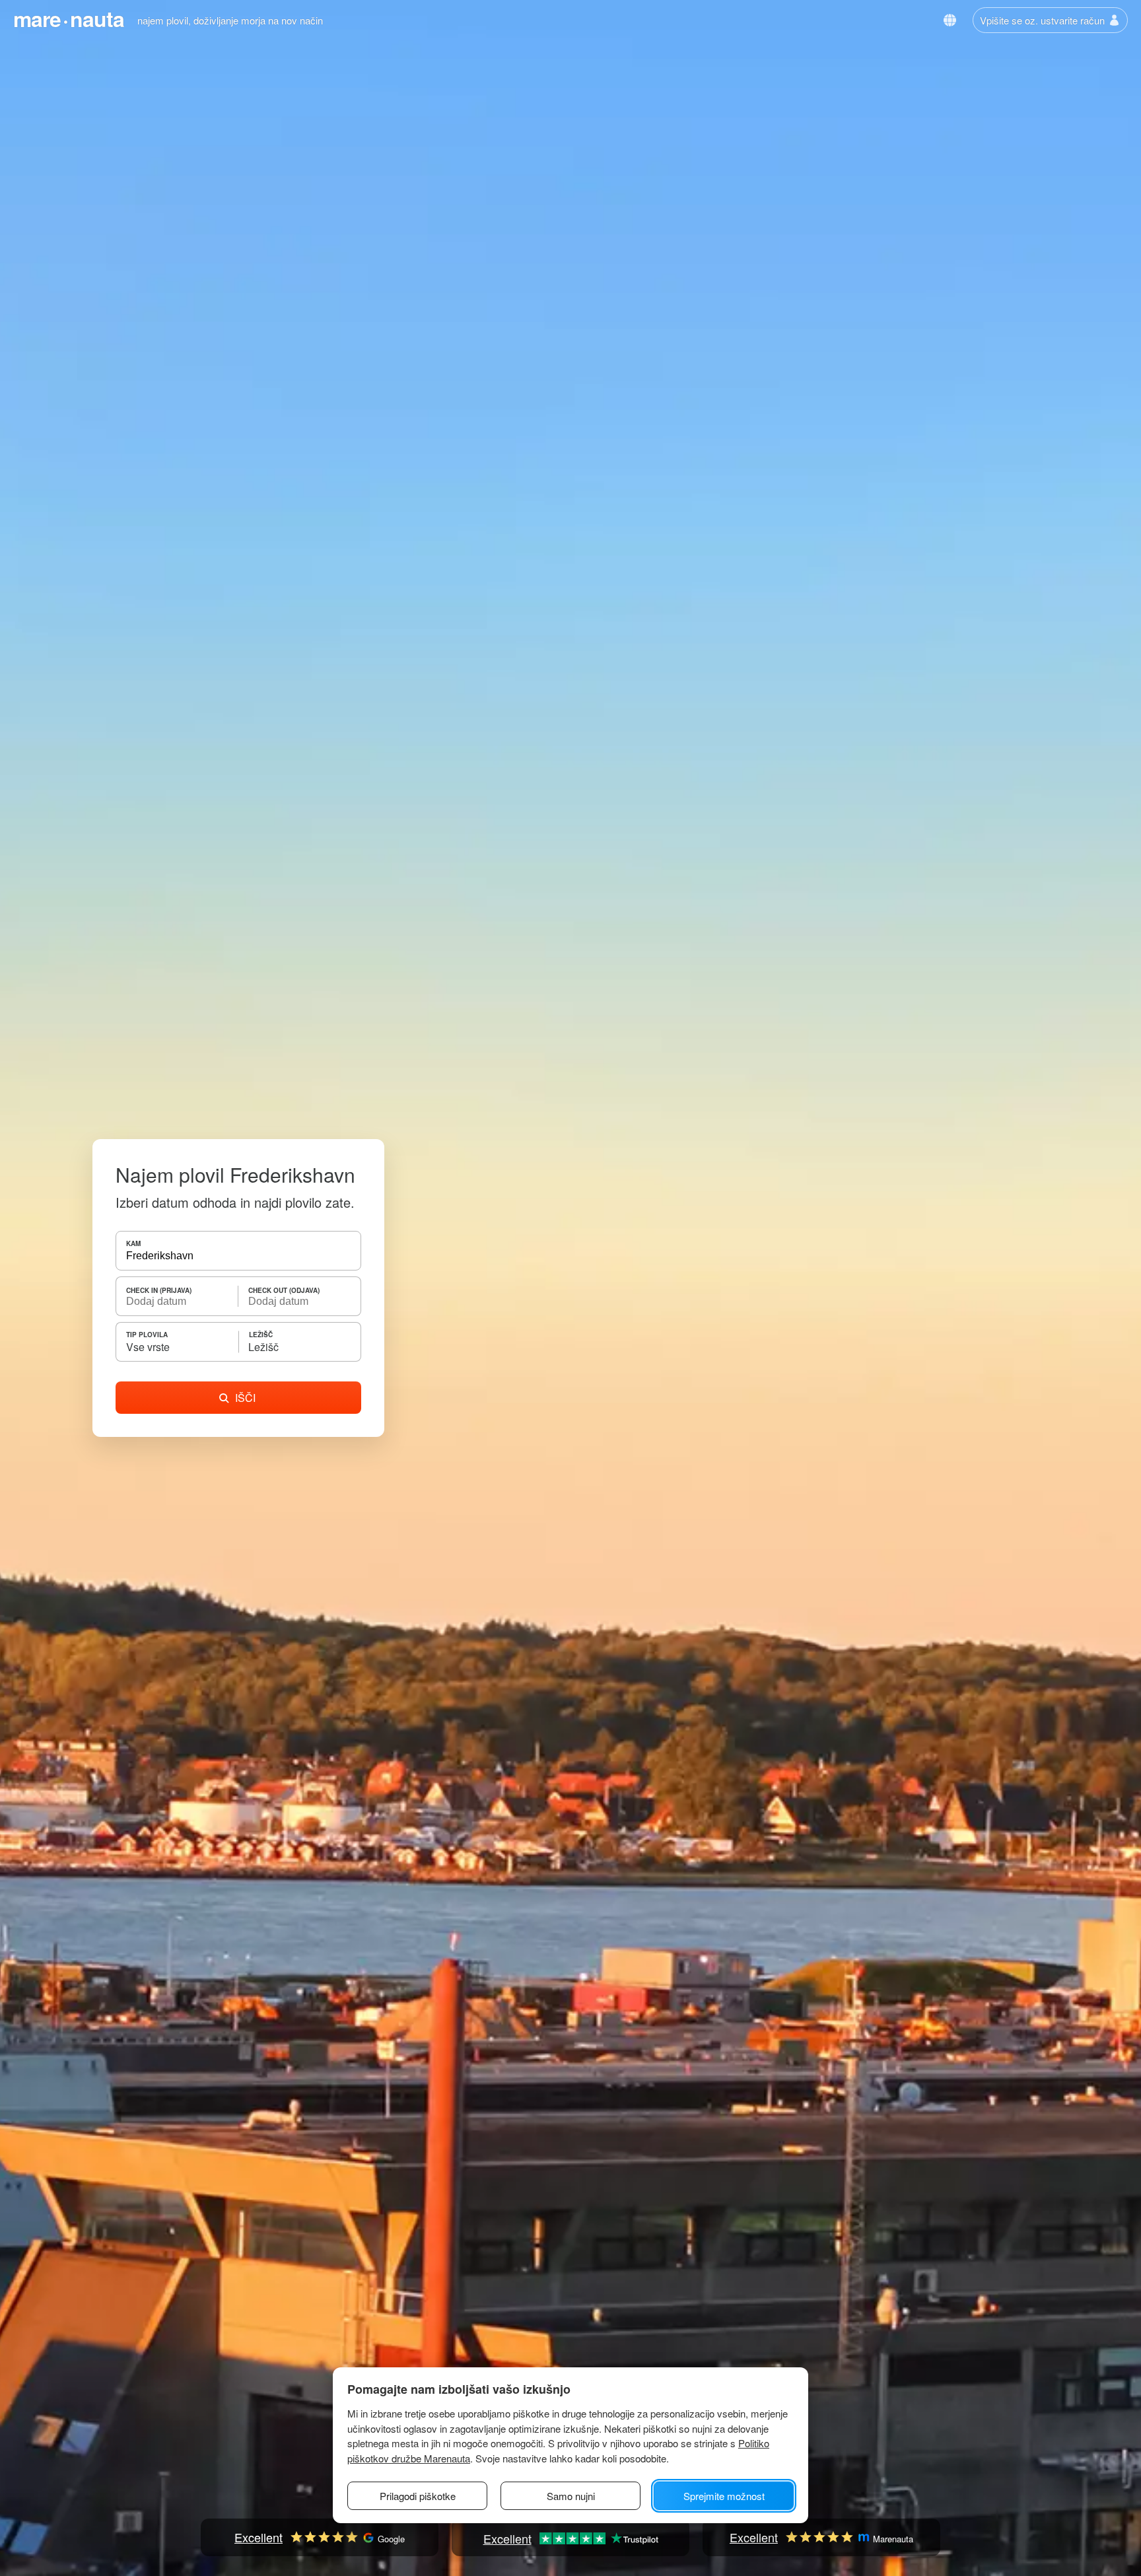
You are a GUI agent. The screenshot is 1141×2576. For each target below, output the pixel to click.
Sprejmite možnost (724, 2496)
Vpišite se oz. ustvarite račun (1042, 20)
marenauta (69, 18)
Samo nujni (571, 2496)
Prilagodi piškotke (418, 2496)
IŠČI (245, 1398)
